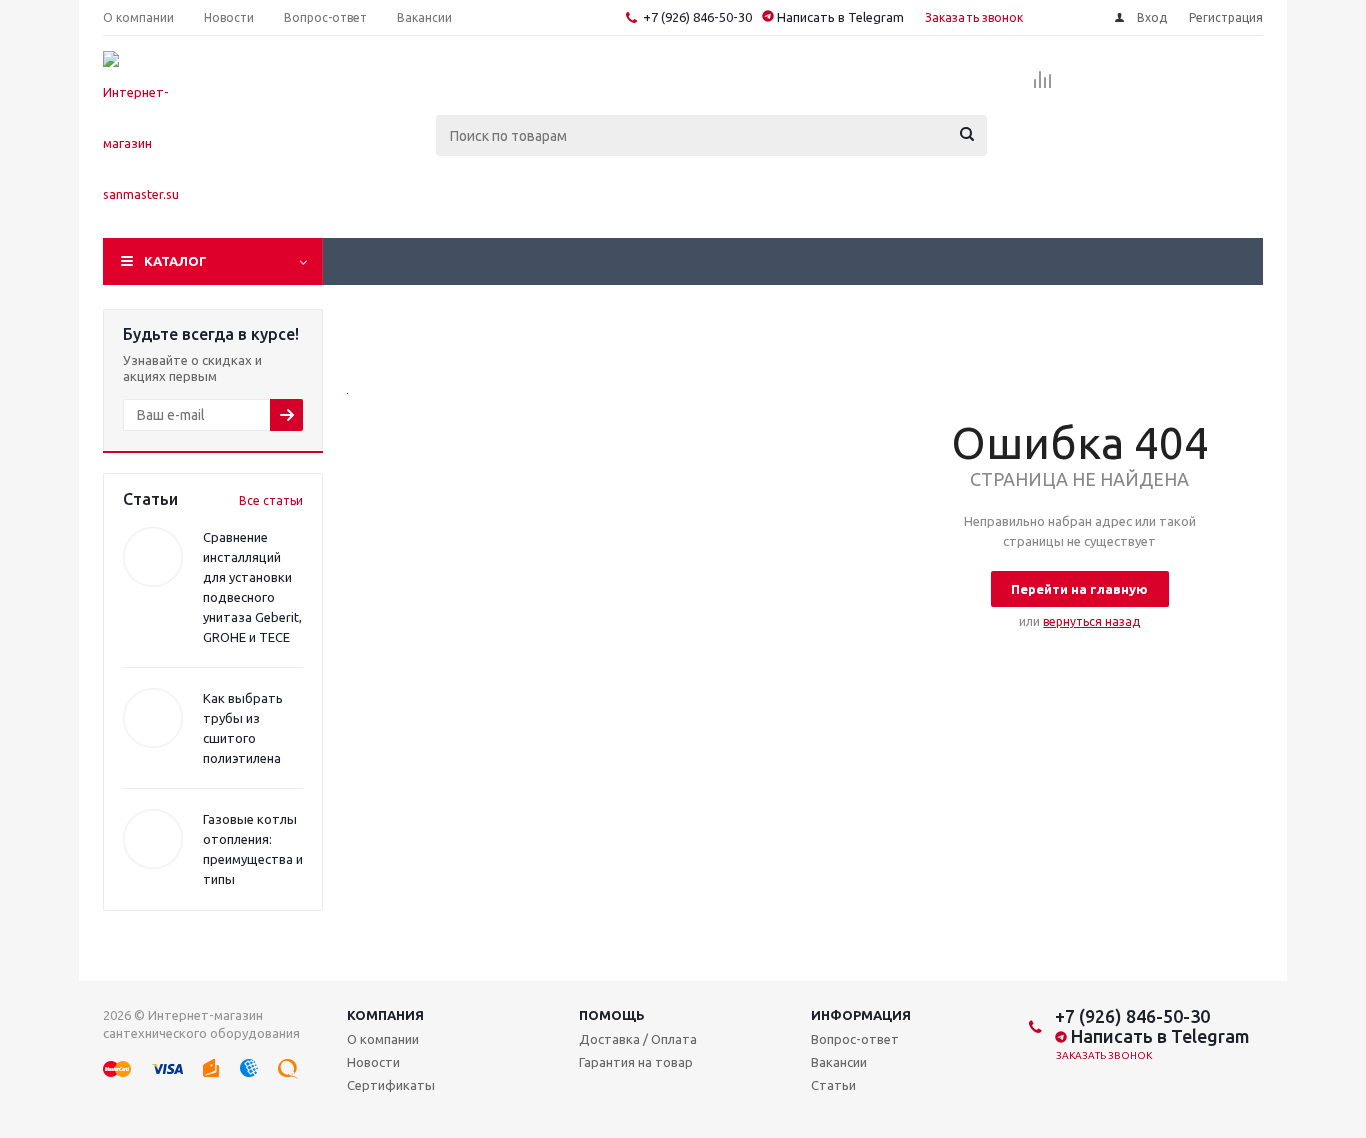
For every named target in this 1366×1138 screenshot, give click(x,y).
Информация (861, 1015)
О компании (383, 1039)
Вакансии (839, 1062)
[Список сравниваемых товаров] (1043, 86)
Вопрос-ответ (855, 1039)
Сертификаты (391, 1085)
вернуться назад (1091, 621)
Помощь (612, 1015)
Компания (385, 1015)
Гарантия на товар (636, 1062)
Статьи (833, 1085)
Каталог (175, 261)
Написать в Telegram (839, 17)
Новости (373, 1062)
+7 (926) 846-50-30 (697, 17)
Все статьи (271, 500)
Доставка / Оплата (638, 1039)
